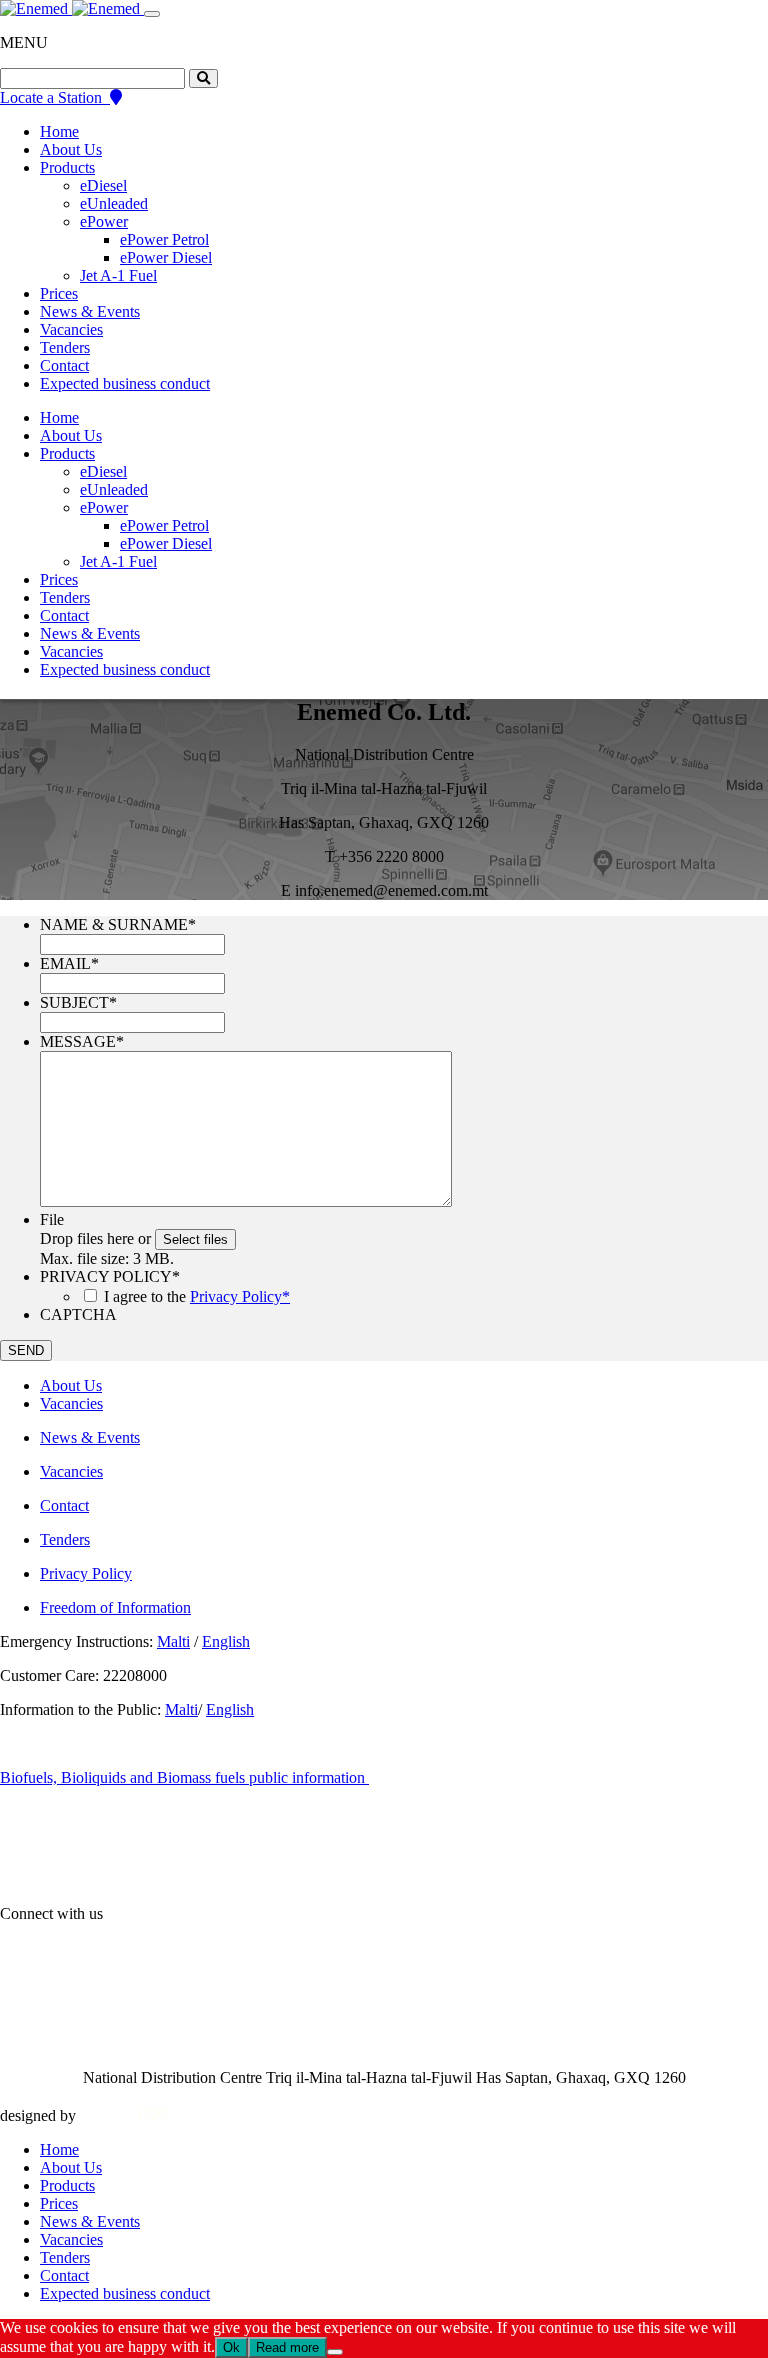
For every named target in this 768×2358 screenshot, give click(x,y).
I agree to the (197, 1296)
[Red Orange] (124, 2115)
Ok (231, 2347)
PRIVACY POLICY (110, 1276)
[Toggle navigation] (152, 14)
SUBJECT (78, 1002)
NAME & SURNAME (118, 924)
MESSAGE (82, 1041)
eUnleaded (114, 203)
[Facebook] (148, 1913)
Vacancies (71, 329)
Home (59, 131)
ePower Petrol (164, 239)
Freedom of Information (115, 1607)
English (226, 1641)
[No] (335, 2352)
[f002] (203, 78)
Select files (195, 1239)
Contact (64, 365)
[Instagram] (230, 1913)
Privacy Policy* (240, 1296)
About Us (71, 149)
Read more (287, 2347)
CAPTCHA (78, 1314)
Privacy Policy (86, 1573)
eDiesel (103, 185)
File (52, 1219)
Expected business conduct (125, 383)
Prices (59, 293)
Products (67, 167)
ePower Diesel (166, 257)
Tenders (65, 347)
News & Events (90, 311)
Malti (173, 1641)
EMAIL (69, 963)
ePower (104, 221)
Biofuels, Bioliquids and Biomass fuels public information (184, 1777)
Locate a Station (55, 97)
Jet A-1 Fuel (118, 275)
